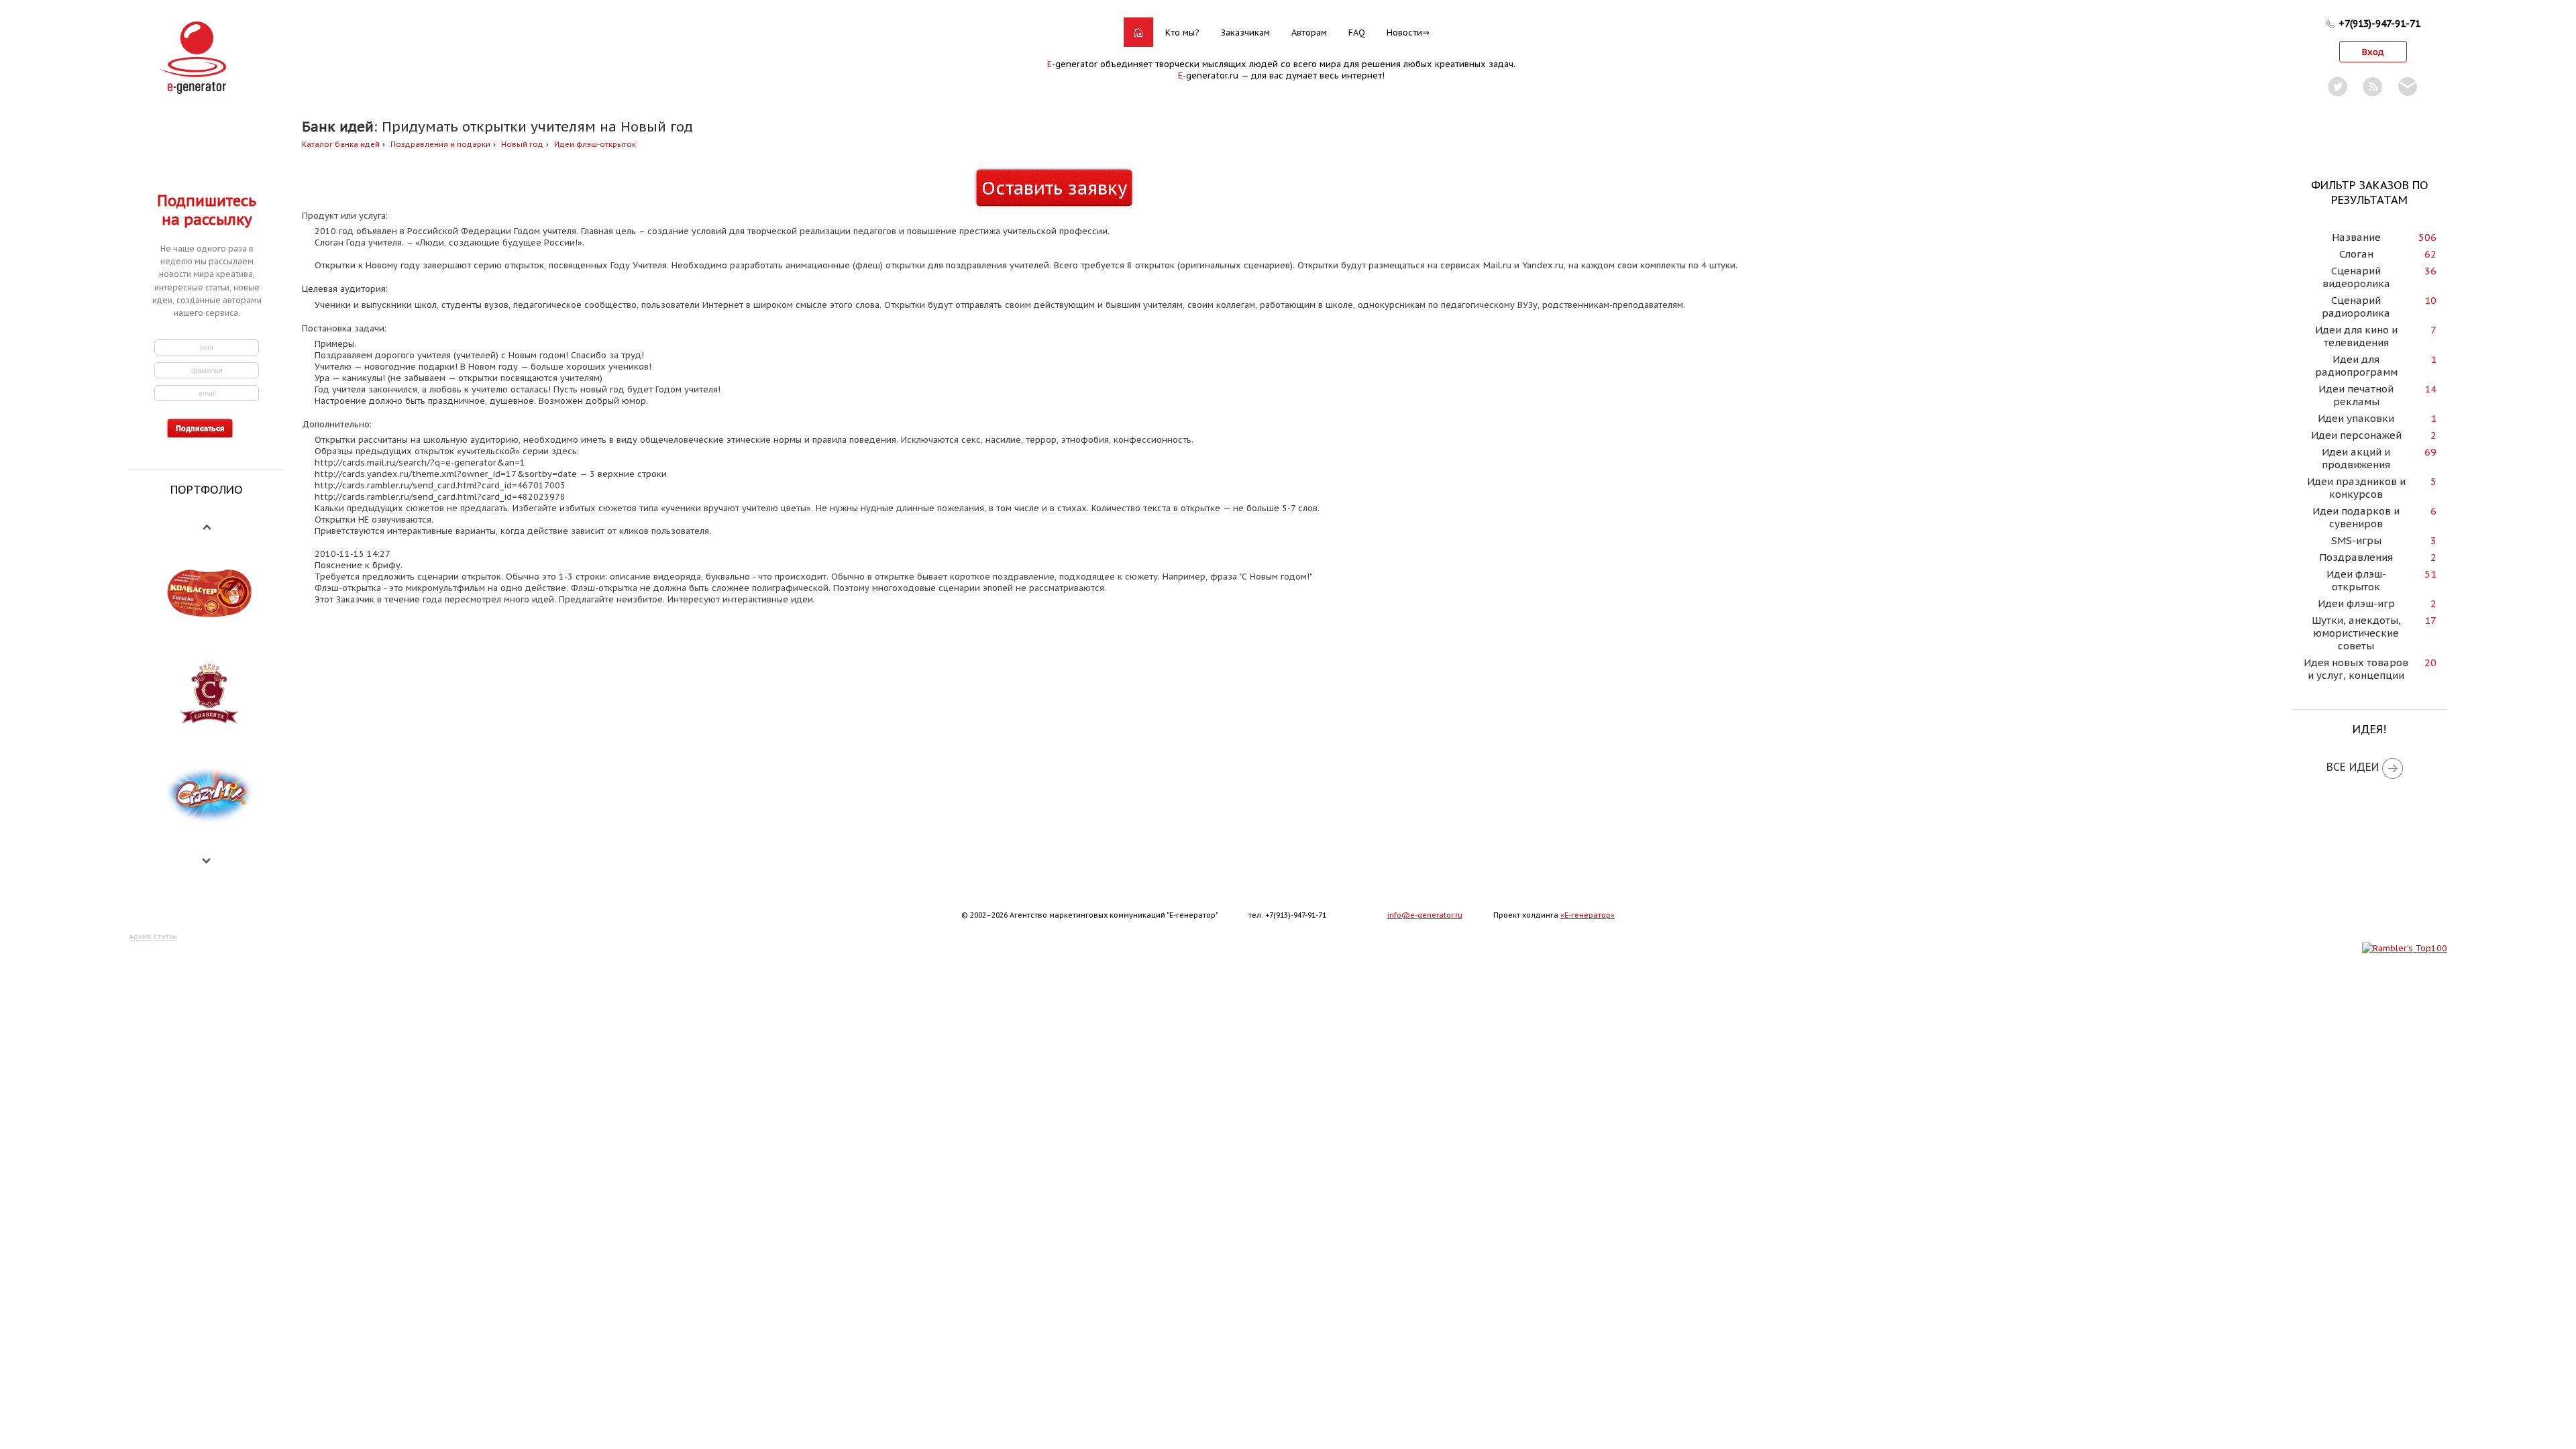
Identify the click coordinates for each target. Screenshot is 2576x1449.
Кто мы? (1182, 33)
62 (2430, 254)
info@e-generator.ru (1425, 915)
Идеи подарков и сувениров (2356, 517)
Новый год (522, 144)
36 (2430, 271)
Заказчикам (1245, 33)
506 (2427, 237)
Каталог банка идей (341, 144)
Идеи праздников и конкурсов (2356, 488)
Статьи (165, 936)
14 (2430, 389)
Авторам (1309, 33)
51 (2430, 574)
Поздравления (2356, 557)
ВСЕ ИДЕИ (2353, 767)
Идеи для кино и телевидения (2356, 336)
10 (2430, 300)
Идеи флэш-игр (2356, 603)
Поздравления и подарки (440, 144)
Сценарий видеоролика (2356, 277)
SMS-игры (2356, 540)
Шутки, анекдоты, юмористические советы (2356, 633)
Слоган (2356, 254)
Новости (1404, 33)
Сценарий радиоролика (2356, 307)
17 (2430, 620)
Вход (2373, 52)
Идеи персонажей (2356, 435)
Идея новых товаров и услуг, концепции (2356, 669)
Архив (140, 936)
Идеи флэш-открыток (595, 144)
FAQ (1357, 33)
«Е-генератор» (1588, 915)
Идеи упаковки (2356, 418)
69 (2430, 452)
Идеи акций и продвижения (2356, 458)
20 (2430, 662)
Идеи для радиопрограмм (2356, 366)
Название (2356, 237)
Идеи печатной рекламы (2356, 395)
